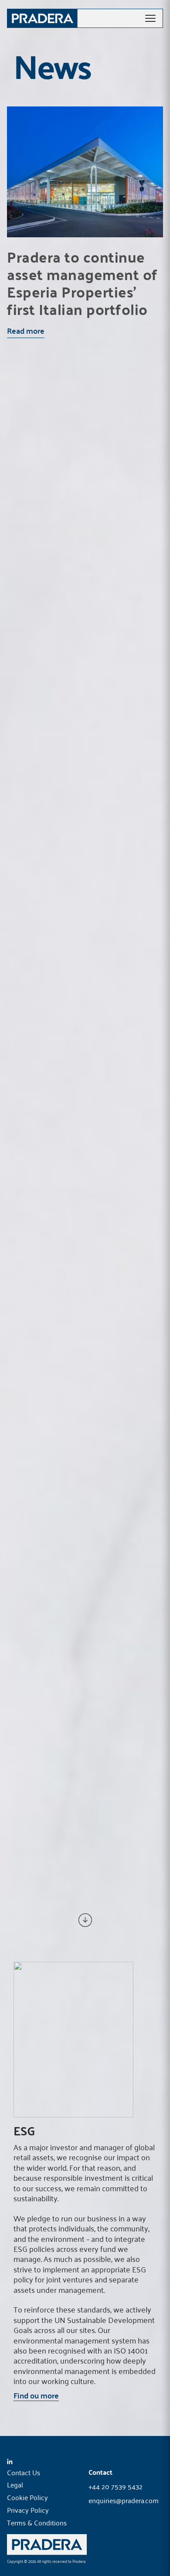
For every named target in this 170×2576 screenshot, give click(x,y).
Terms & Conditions (37, 2522)
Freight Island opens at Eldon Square (73, 524)
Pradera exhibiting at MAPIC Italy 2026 (68, 781)
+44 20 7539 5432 (116, 2487)
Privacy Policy (28, 2510)
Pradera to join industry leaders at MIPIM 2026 (76, 1288)
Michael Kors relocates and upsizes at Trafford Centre (85, 1545)
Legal (15, 2484)
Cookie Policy (27, 2497)
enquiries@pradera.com (124, 2501)
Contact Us (24, 2472)
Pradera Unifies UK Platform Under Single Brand (72, 1035)
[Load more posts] (85, 1920)
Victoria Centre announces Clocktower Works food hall (84, 1798)
